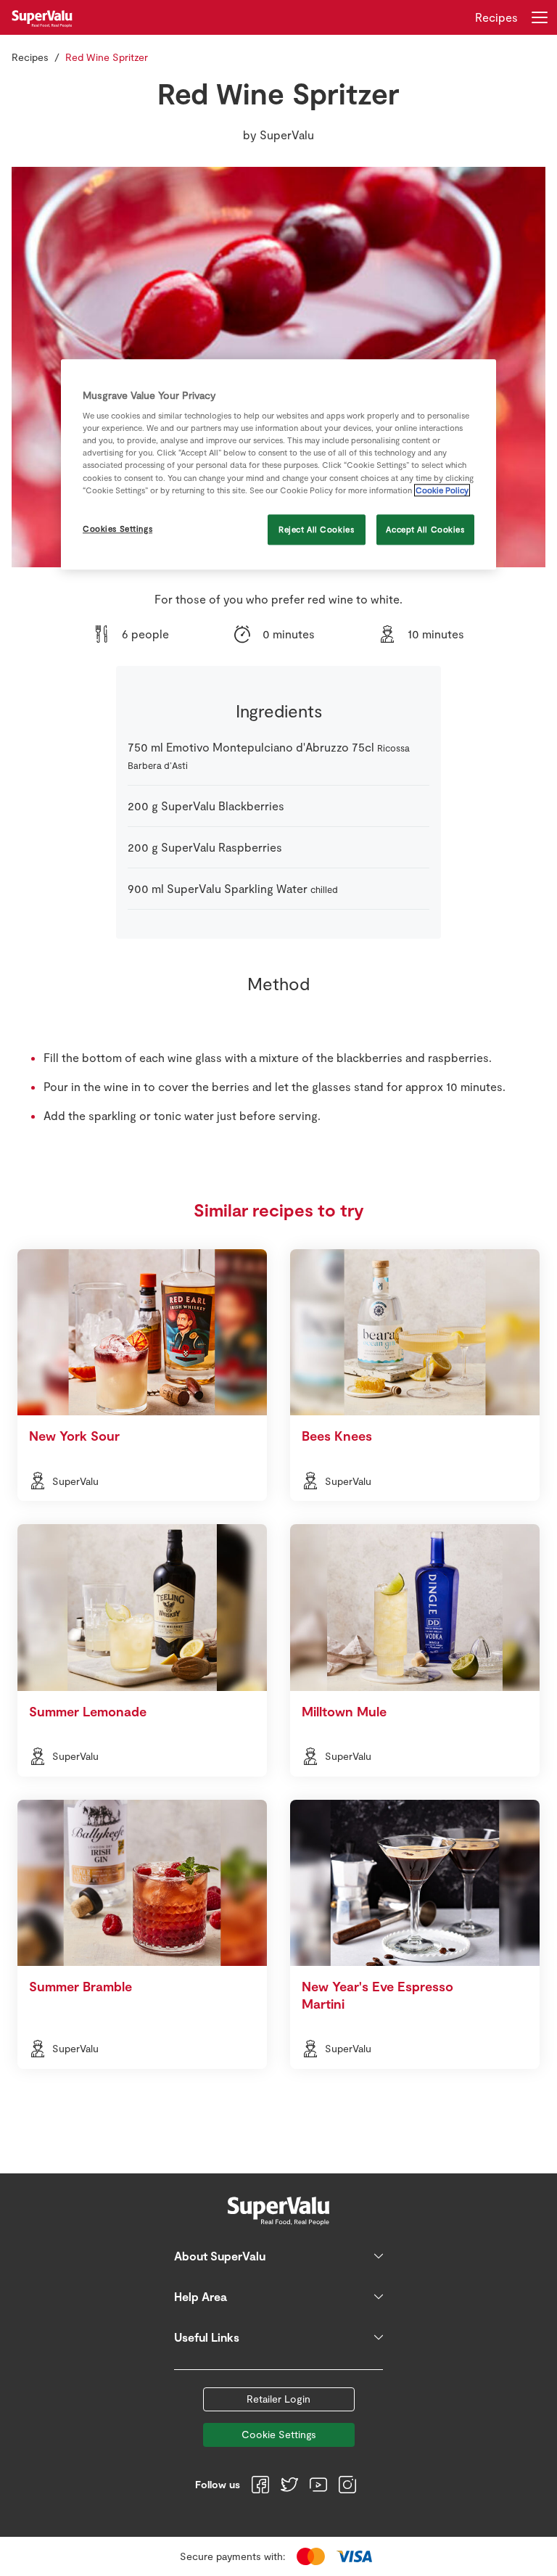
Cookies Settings (117, 528)
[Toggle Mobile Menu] (540, 17)
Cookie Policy (442, 490)
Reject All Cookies (316, 529)
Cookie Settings (279, 2434)
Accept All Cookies (425, 529)
